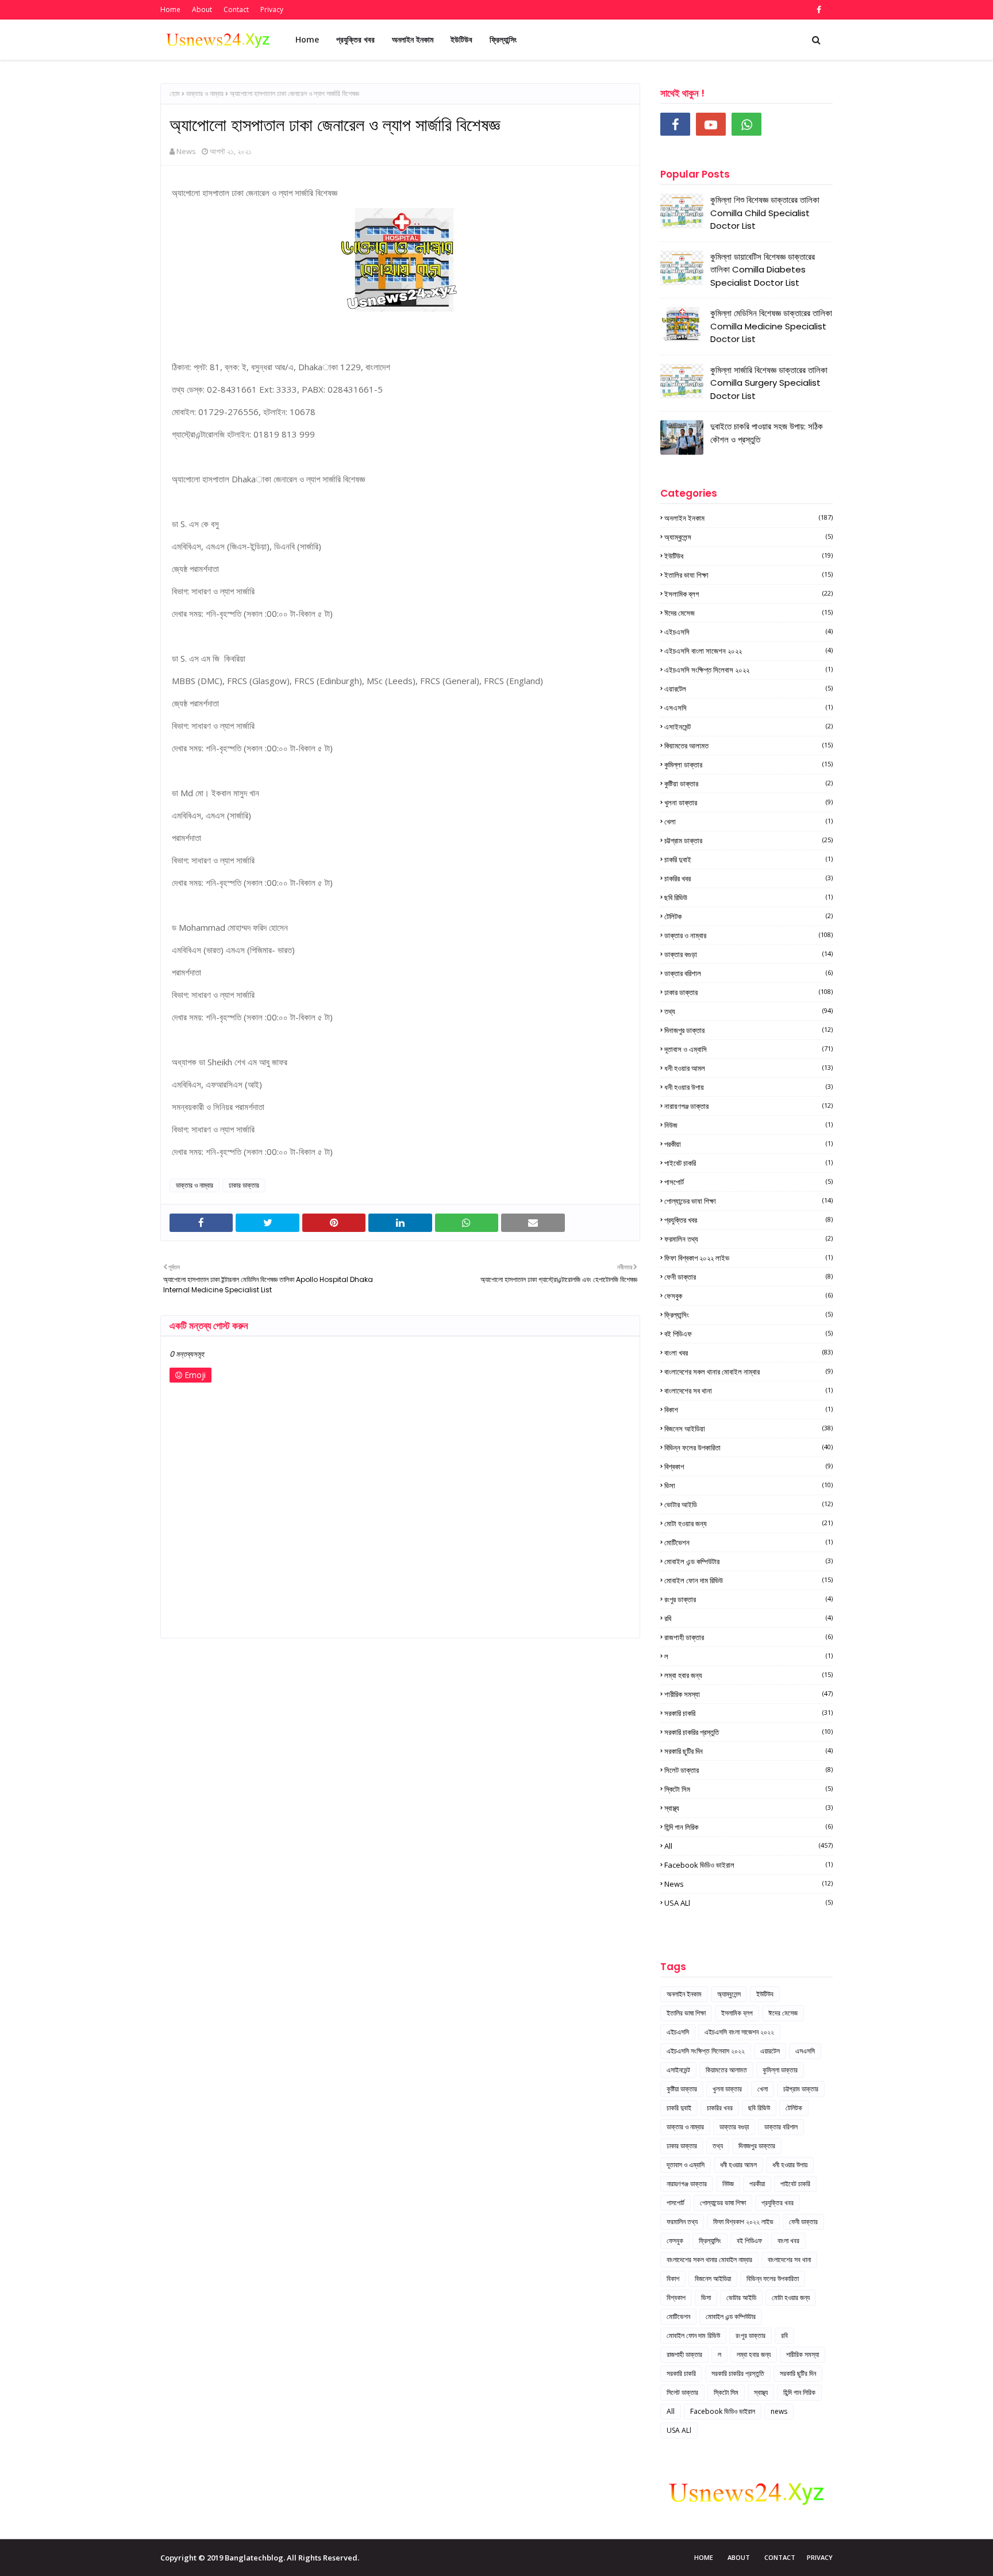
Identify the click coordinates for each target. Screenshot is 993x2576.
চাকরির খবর (748, 878)
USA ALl (748, 1903)
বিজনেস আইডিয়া (748, 1429)
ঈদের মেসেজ (748, 613)
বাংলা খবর (748, 1353)
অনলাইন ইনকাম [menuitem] (413, 39)
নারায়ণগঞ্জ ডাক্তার (748, 1106)
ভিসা (748, 1485)
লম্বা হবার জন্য (748, 1675)
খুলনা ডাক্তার (748, 803)
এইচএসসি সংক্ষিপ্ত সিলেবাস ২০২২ (748, 670)
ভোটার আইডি (748, 1504)
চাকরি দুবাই (748, 859)
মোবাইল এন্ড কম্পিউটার (748, 1561)
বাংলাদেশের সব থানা (748, 1391)
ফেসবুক (748, 1296)
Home (170, 9)
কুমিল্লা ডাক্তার (748, 765)
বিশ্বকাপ (748, 1466)
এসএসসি (748, 708)
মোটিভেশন (748, 1542)
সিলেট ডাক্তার (748, 1770)
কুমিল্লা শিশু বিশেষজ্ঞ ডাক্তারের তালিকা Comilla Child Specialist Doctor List (765, 213)
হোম (175, 93)
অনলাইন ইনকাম (748, 518)
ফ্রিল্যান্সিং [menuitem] (503, 39)
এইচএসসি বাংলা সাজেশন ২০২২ (748, 651)
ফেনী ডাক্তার (748, 1277)
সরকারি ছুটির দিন (748, 1751)
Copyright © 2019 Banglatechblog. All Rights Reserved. (260, 2558)
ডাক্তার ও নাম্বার (205, 93)
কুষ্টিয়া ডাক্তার (748, 784)
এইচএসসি (748, 632)
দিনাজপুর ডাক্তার (748, 1030)
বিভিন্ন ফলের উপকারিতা (748, 1448)
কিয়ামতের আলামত (748, 746)
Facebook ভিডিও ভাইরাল (748, 1865)
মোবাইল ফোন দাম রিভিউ (748, 1580)
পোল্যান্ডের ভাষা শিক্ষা (748, 1201)
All (748, 1846)
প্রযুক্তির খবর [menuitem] (355, 39)
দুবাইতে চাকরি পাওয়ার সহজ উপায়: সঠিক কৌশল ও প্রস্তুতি (767, 433)
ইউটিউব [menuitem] (461, 39)
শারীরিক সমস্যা (748, 1694)
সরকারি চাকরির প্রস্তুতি (748, 1732)
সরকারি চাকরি (748, 1713)
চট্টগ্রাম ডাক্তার (748, 840)
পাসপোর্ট (748, 1182)
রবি (748, 1618)
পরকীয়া (748, 1144)
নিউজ (748, 1125)
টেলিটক (748, 916)
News (186, 151)
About (202, 9)
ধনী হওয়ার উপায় (748, 1087)
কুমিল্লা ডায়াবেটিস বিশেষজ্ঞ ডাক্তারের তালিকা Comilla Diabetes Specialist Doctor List (763, 270)
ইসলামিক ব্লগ (748, 594)
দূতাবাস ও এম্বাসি (748, 1049)
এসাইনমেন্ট (748, 727)
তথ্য (748, 1011)
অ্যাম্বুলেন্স (748, 537)
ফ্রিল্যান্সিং (748, 1315)
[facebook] (817, 10)
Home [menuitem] (307, 39)
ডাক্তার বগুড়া (748, 954)
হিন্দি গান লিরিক (748, 1827)
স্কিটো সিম (748, 1789)
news (748, 1884)
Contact (236, 9)
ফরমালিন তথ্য (748, 1239)
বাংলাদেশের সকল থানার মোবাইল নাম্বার (748, 1372)
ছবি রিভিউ (748, 897)
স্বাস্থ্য (748, 1808)
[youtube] (711, 124)
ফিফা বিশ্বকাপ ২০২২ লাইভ (748, 1258)
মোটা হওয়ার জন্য (748, 1523)
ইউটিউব (748, 556)
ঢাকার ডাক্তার (244, 1185)
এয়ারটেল (748, 689)
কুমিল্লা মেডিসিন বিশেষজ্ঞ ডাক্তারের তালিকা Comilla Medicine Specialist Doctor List (771, 326)
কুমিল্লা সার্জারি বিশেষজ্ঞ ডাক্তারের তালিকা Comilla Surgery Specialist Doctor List (769, 383)
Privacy (272, 9)
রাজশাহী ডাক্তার (748, 1637)
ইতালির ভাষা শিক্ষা (748, 575)
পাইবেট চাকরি (748, 1163)
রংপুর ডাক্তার (748, 1599)
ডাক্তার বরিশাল (748, 973)
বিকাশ (748, 1410)
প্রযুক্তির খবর (748, 1220)
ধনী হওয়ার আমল (748, 1068)
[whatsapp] (746, 124)
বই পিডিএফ (748, 1334)
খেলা (748, 821)
